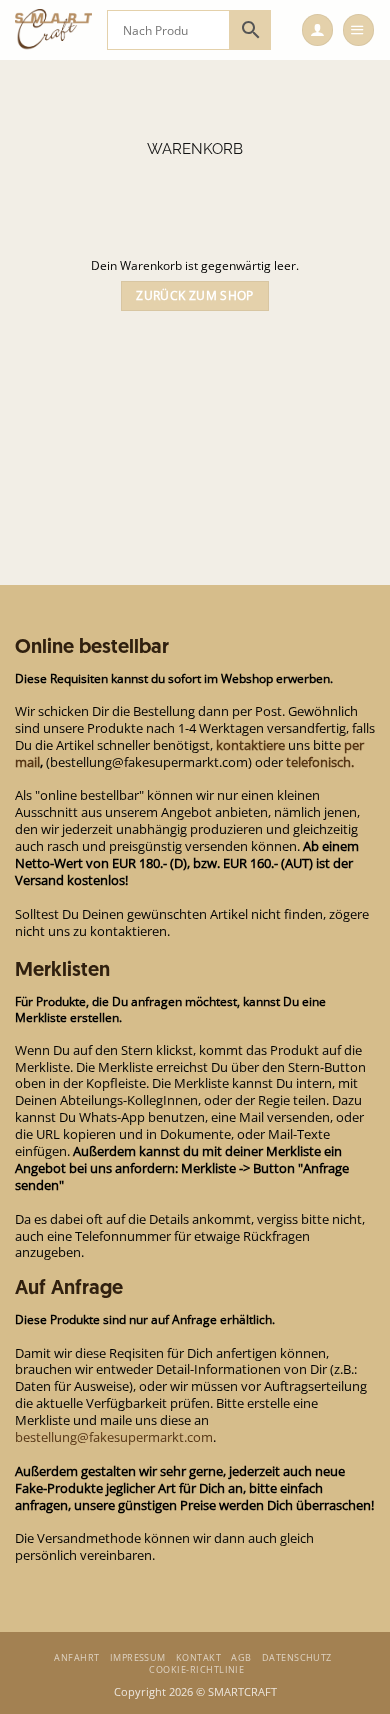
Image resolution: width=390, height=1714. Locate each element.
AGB (241, 1657)
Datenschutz (297, 1657)
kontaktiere (250, 745)
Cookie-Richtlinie (196, 1669)
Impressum (138, 1657)
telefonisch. (320, 762)
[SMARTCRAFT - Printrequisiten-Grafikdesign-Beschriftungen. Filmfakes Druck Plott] (53, 30)
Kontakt (198, 1657)
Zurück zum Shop (194, 295)
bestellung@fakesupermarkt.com (114, 1437)
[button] (317, 30)
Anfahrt (76, 1657)
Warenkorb (195, 149)
